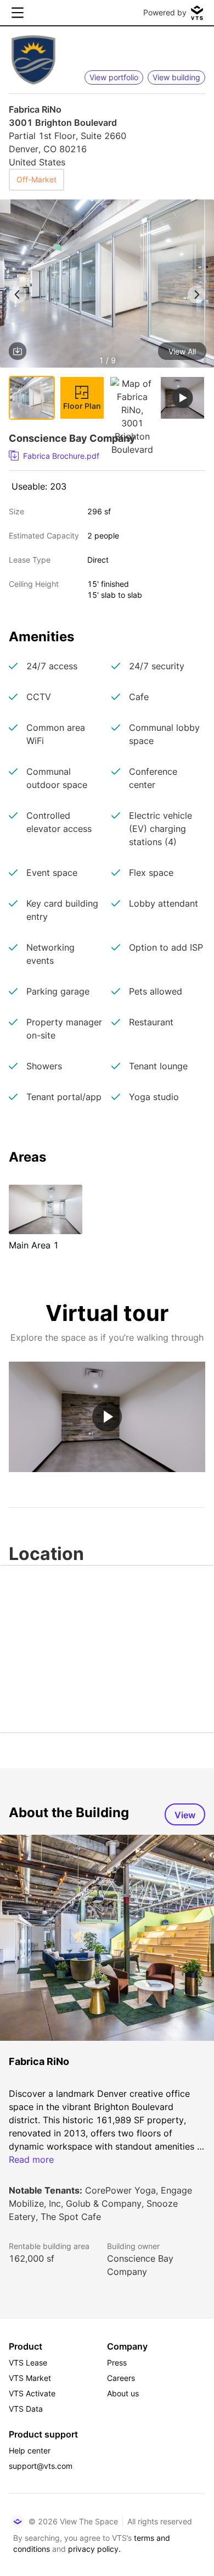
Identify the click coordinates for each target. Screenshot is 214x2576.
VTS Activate (32, 2393)
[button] (107, 285)
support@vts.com (41, 2466)
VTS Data (26, 2409)
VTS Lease (28, 2363)
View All (182, 351)
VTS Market (30, 2378)
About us (123, 2393)
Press (117, 2363)
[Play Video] (107, 1417)
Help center (30, 2450)
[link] (103, 456)
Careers (121, 2378)
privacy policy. (94, 2549)
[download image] (18, 351)
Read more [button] (31, 2159)
